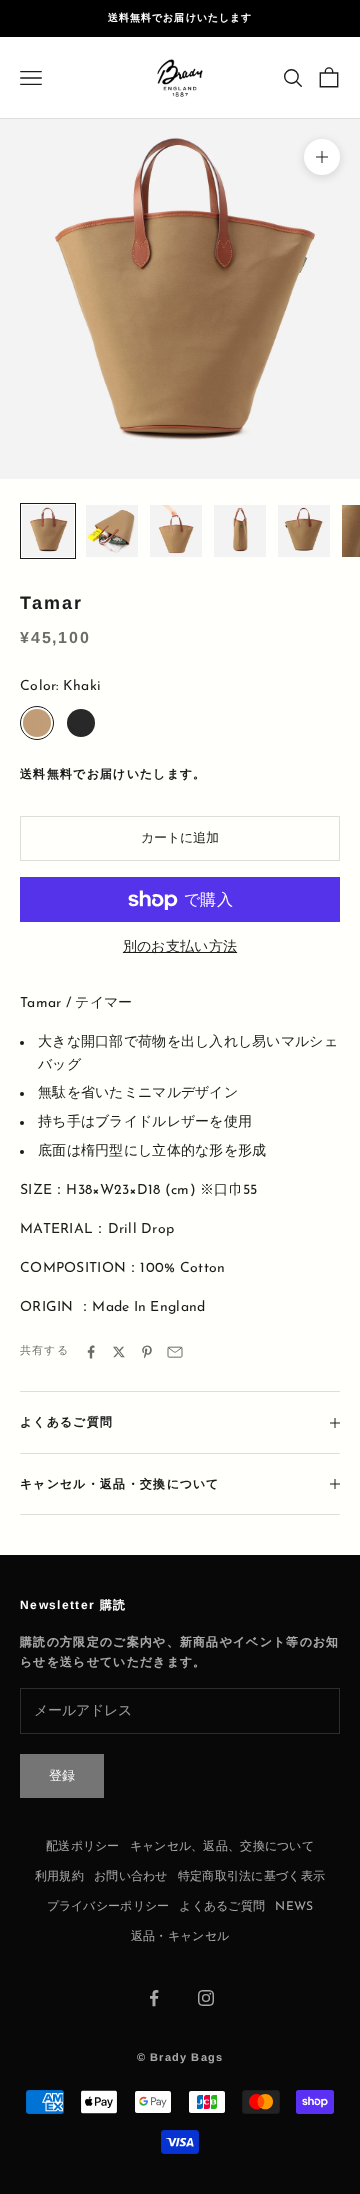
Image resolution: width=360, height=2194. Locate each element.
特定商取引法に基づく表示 (251, 1877)
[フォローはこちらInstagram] (206, 1998)
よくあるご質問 (222, 1907)
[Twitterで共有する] (119, 1352)
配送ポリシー (83, 1847)
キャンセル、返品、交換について (222, 1847)
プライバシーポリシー (108, 1907)
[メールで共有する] (175, 1352)
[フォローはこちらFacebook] (154, 1998)
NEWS (294, 1907)
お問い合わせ (131, 1877)
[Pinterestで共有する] (147, 1352)
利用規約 (59, 1877)
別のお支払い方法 (180, 947)
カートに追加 (180, 838)
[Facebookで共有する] (91, 1352)
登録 (62, 1776)
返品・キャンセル (180, 1937)
